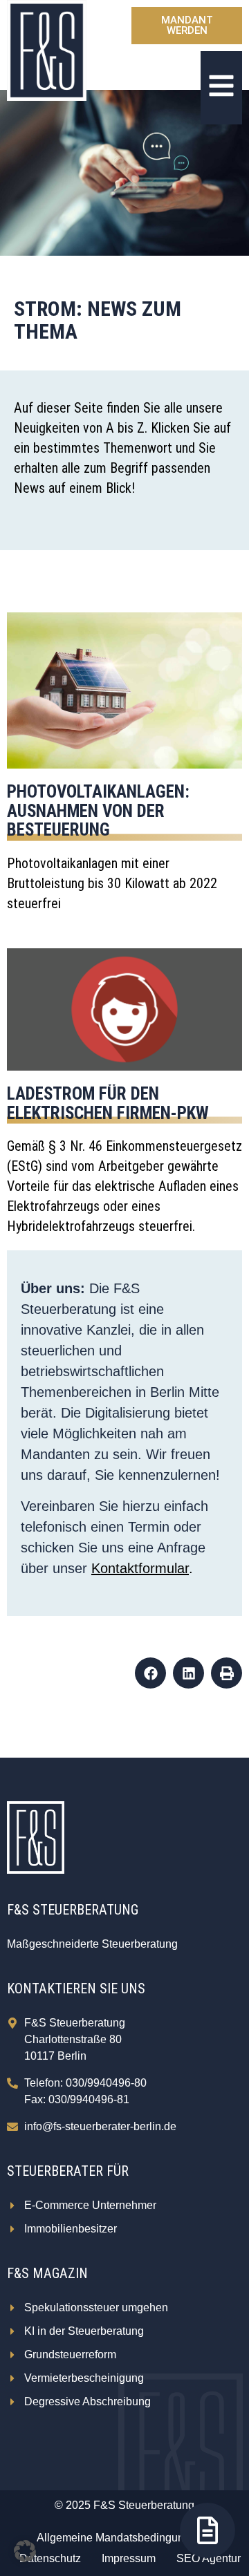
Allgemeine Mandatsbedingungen (120, 2538)
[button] (150, 1673)
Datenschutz (50, 2558)
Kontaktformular (140, 1568)
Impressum (129, 2558)
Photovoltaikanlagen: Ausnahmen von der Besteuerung (98, 811)
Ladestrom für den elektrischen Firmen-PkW (108, 1103)
